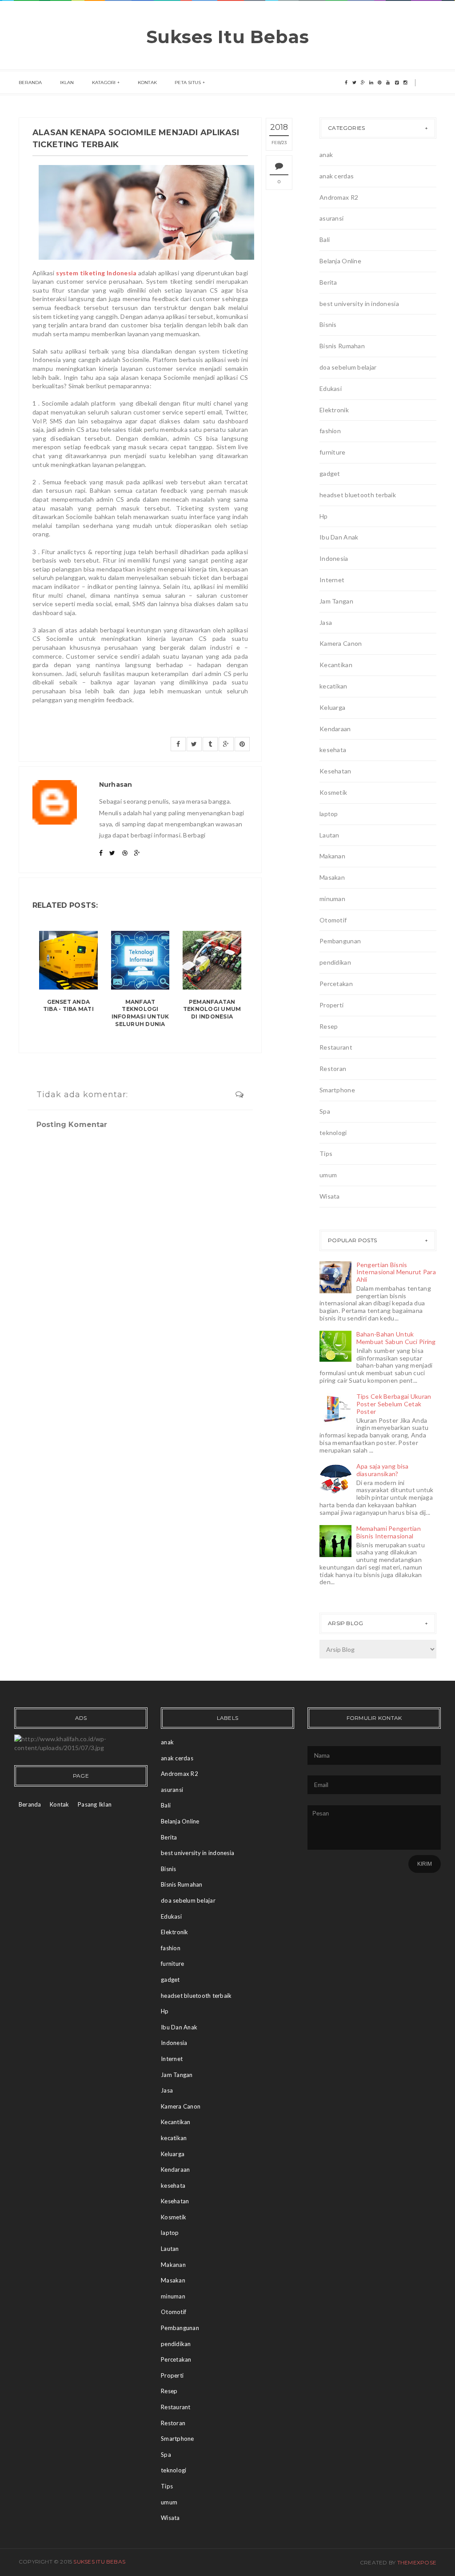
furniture (333, 452)
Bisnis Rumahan (342, 346)
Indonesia (334, 558)
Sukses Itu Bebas (228, 37)
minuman (332, 899)
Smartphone (337, 1090)
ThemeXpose (417, 2562)
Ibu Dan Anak (339, 537)
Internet (332, 580)
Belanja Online (340, 261)
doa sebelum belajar (348, 367)
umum (328, 1175)
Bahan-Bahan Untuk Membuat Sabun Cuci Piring (396, 1338)
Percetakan (336, 984)
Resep (329, 1026)
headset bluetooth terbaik (358, 495)
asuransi (331, 218)
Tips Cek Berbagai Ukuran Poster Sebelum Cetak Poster (394, 1404)
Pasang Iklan (95, 1804)
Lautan (329, 835)
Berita (328, 282)
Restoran (333, 1069)
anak (326, 155)
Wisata (330, 1196)
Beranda (30, 83)
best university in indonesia (359, 304)
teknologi (333, 1133)
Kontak (147, 83)
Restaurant (336, 1047)
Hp (324, 516)
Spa (325, 1111)
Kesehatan (335, 771)
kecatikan (333, 686)
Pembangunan (340, 941)
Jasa (326, 622)
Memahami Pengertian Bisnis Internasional (389, 1532)
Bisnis (328, 324)
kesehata (333, 750)
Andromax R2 (339, 197)
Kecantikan (336, 665)
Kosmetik (333, 792)
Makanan (332, 856)
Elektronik (334, 410)
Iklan (67, 83)
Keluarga (332, 707)
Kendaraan (335, 729)
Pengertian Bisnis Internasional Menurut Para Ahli (396, 1272)
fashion (330, 431)
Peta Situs (188, 83)
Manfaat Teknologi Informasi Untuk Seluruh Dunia (140, 1013)
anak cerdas (337, 176)
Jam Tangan (336, 601)
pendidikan (335, 962)
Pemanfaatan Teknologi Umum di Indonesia (212, 1009)
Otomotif (333, 920)
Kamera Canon (341, 643)
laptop (329, 814)
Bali (325, 239)
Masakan (332, 877)
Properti (331, 1005)
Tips (326, 1153)
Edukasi (331, 388)
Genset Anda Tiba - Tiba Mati (68, 1006)
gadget (330, 473)
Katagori (104, 83)
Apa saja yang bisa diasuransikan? (383, 1470)
